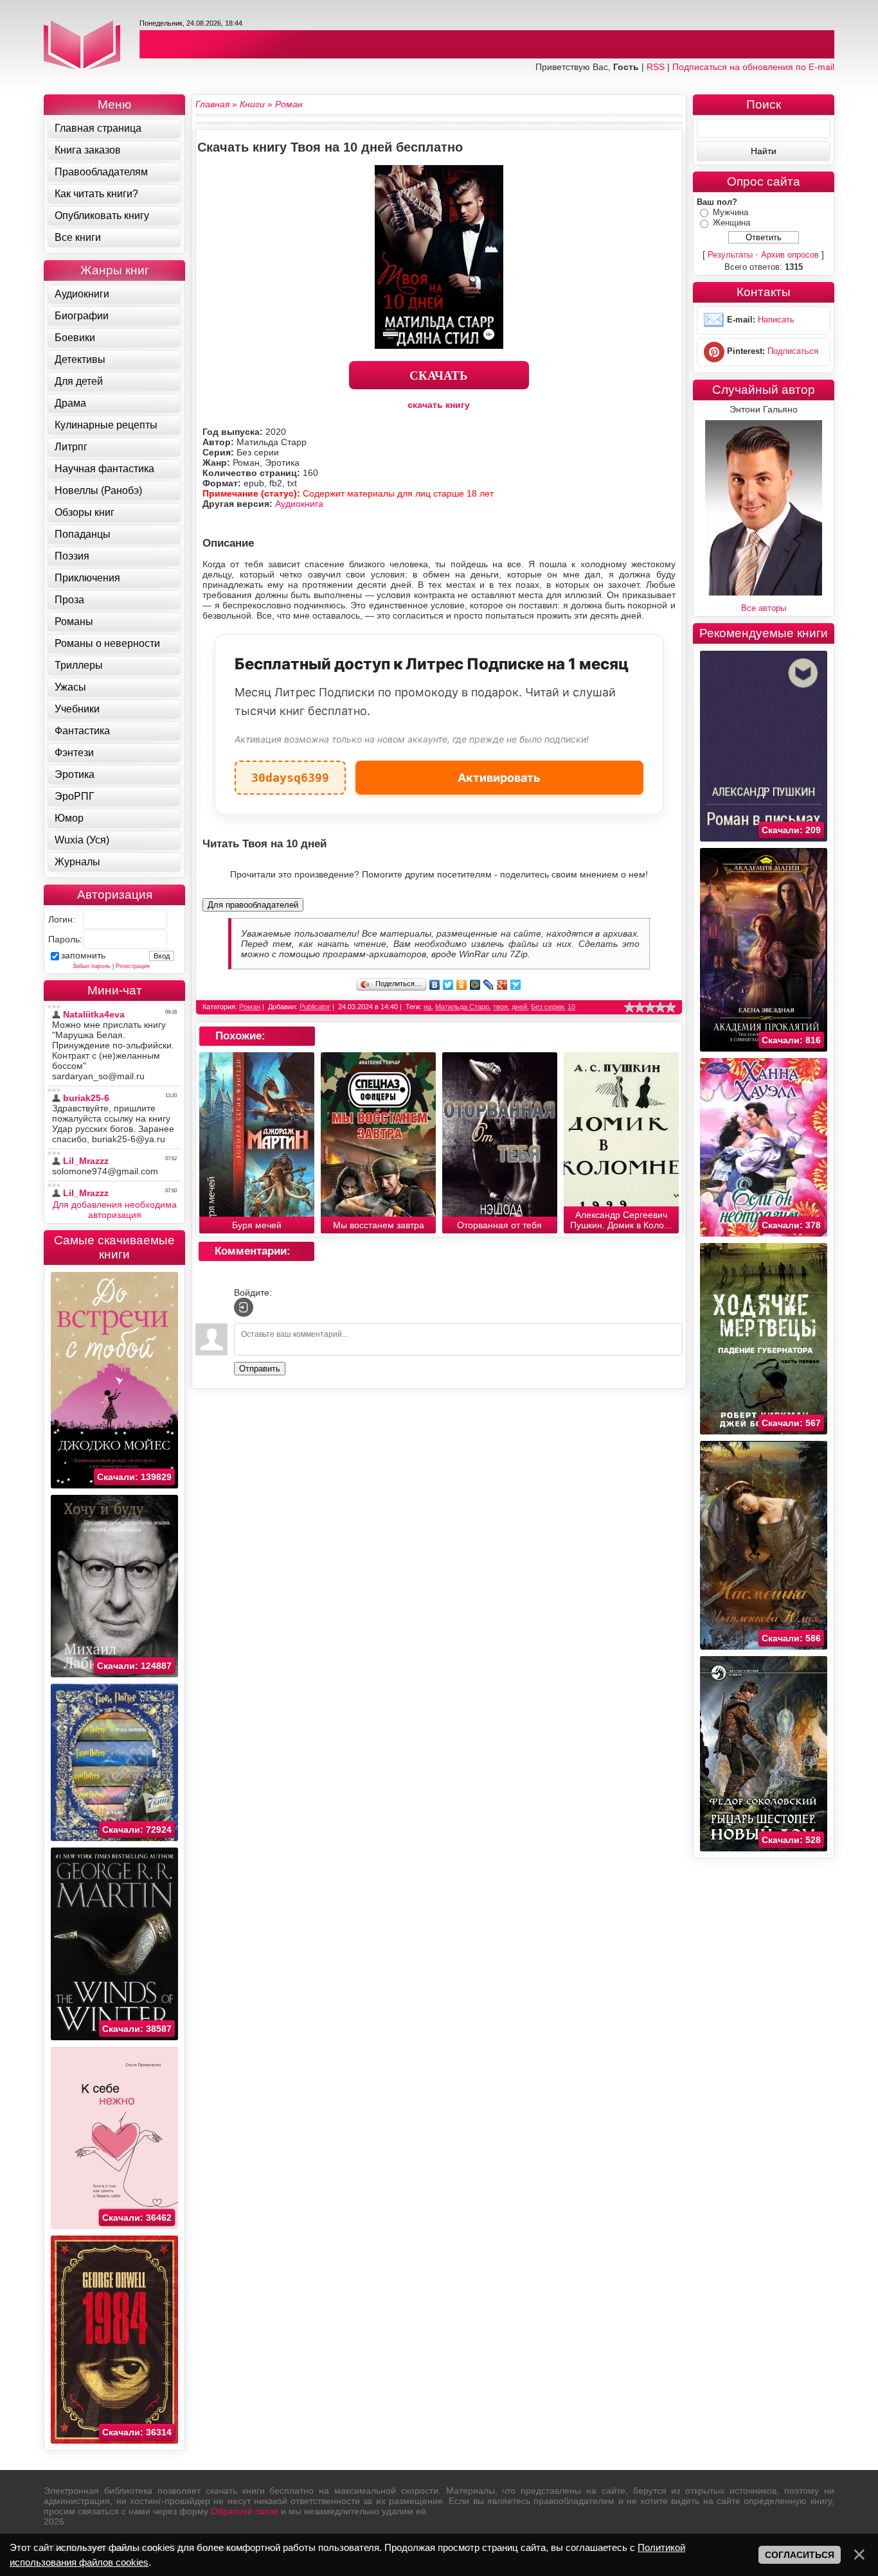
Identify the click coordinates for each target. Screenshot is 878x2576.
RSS (656, 67)
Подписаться (793, 351)
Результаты (730, 255)
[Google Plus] (502, 985)
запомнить (83, 955)
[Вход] (244, 1307)
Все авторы (764, 608)
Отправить (260, 1369)
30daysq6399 (290, 772)
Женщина (731, 223)
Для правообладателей (253, 905)
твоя (500, 1007)
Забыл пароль (92, 966)
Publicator (315, 1007)
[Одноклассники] (462, 985)
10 (571, 1007)
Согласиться (800, 2555)
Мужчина (730, 212)
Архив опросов (790, 255)
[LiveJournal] (489, 985)
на (427, 1007)
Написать (776, 320)
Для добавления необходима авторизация (115, 1210)
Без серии (547, 1007)
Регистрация (133, 966)
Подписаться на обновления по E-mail (753, 67)
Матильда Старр (462, 1007)
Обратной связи (245, 2511)
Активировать (499, 778)
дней (519, 1007)
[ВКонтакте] (435, 985)
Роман (250, 1007)
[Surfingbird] (516, 985)
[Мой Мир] (475, 985)
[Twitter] (448, 985)
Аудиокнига (299, 504)
